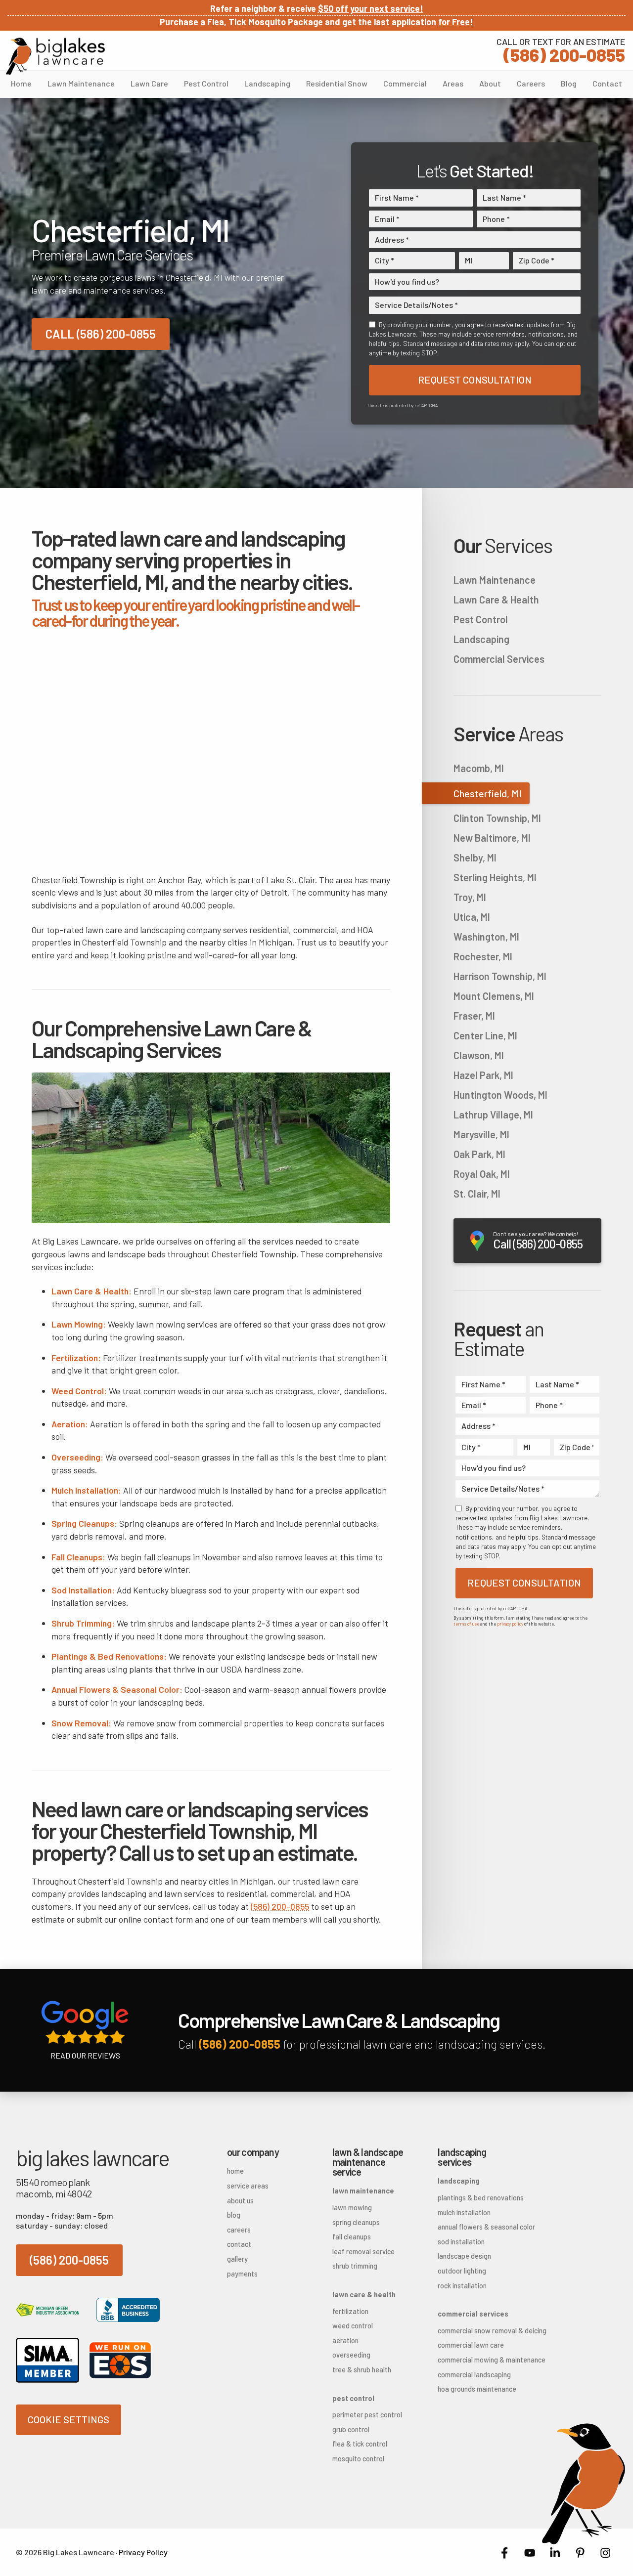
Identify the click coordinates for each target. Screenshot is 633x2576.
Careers (531, 83)
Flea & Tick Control (360, 2444)
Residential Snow (337, 83)
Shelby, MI (475, 858)
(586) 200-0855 (561, 49)
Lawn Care (149, 83)
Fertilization (350, 2311)
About (490, 83)
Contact (607, 83)
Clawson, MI (479, 1055)
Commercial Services (499, 659)
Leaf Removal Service (363, 2252)
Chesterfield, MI (488, 793)
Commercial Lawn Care (471, 2345)
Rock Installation (462, 2286)
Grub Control (351, 2429)
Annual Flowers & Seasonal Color (475, 2227)
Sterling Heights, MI (495, 877)
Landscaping (267, 83)
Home (21, 83)
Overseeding (351, 2355)
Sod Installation (461, 2242)
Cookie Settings (68, 2419)
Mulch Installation (464, 2212)
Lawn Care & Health (496, 600)
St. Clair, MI (477, 1194)
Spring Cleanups (356, 2222)
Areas (453, 83)
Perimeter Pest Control (367, 2415)
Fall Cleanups (352, 2237)
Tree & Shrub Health (362, 2370)
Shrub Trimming (355, 2266)
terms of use (466, 1624)
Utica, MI (472, 917)
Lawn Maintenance (81, 83)
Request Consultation (475, 380)
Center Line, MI (485, 1035)
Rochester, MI (483, 956)
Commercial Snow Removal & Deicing (475, 2331)
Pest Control (206, 83)
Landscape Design (464, 2256)
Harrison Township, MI (500, 976)
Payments (242, 2274)
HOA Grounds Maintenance (475, 2389)
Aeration (345, 2340)
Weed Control (353, 2326)
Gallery (237, 2259)
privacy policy (510, 1624)
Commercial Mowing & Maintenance (475, 2360)
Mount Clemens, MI (494, 996)
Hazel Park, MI (483, 1075)
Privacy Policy (143, 2552)
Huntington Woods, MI (500, 1095)
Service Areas (248, 2186)
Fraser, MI (474, 1016)
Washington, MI (486, 937)
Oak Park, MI (479, 1154)
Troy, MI (470, 897)
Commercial (405, 83)
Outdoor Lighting (462, 2271)
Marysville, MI (481, 1134)
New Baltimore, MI (492, 838)
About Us (240, 2201)
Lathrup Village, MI (493, 1115)
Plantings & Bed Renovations (475, 2198)
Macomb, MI (479, 768)
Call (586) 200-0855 (101, 334)
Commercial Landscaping (474, 2375)
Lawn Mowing (352, 2208)
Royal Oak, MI (482, 1174)
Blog (569, 83)
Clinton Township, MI (497, 818)
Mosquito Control (358, 2459)
